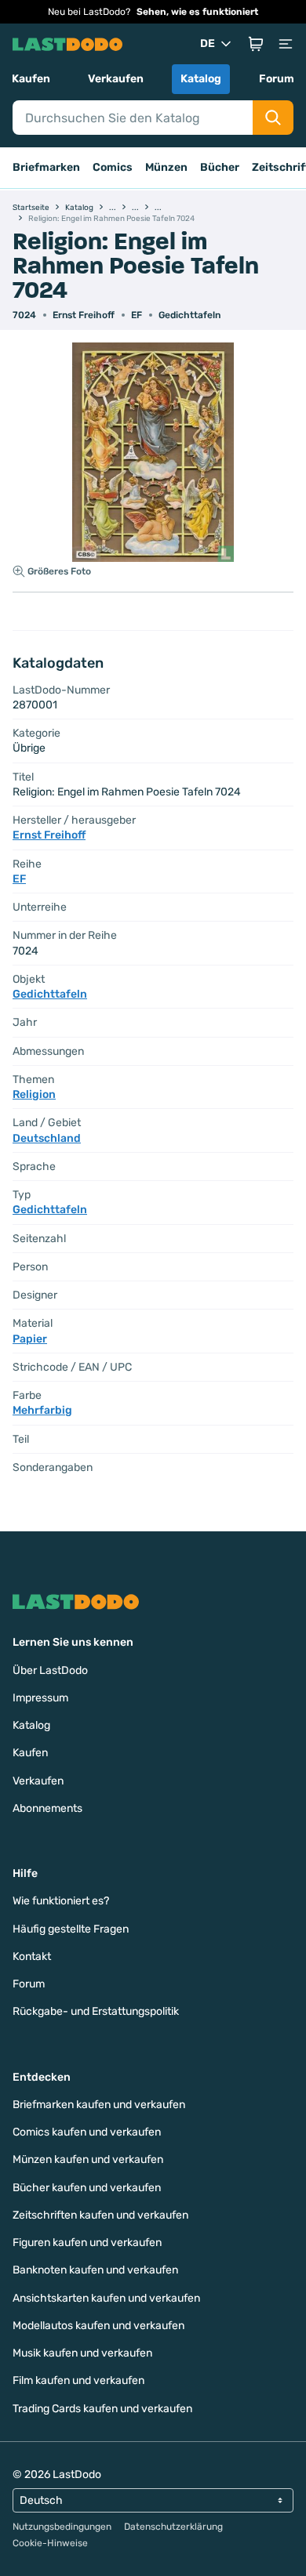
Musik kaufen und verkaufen (82, 2353)
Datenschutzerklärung (173, 2527)
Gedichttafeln (189, 315)
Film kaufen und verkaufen (78, 2380)
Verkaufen (116, 79)
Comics (113, 167)
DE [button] (208, 43)
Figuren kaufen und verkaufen (87, 2243)
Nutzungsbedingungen (62, 2527)
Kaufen (31, 79)
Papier (30, 1339)
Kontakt (32, 1956)
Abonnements (47, 1808)
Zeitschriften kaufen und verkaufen (100, 2215)
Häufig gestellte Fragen (71, 1929)
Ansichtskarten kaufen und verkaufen (106, 2298)
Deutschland (47, 1138)
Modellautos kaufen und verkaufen (98, 2326)
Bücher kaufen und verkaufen (87, 2188)
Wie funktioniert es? (61, 1901)
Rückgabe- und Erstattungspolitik (96, 2011)
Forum (277, 79)
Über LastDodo (50, 1670)
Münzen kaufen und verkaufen (88, 2159)
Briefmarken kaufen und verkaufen (99, 2105)
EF (137, 315)
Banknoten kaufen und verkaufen (95, 2270)
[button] (256, 44)
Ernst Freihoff (84, 315)
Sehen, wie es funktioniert (197, 12)
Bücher (220, 167)
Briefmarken (46, 167)
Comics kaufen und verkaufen (87, 2132)
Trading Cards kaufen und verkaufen (102, 2409)
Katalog (201, 79)
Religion (34, 1094)
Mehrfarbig (42, 1410)
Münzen (166, 167)
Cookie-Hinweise (50, 2543)
